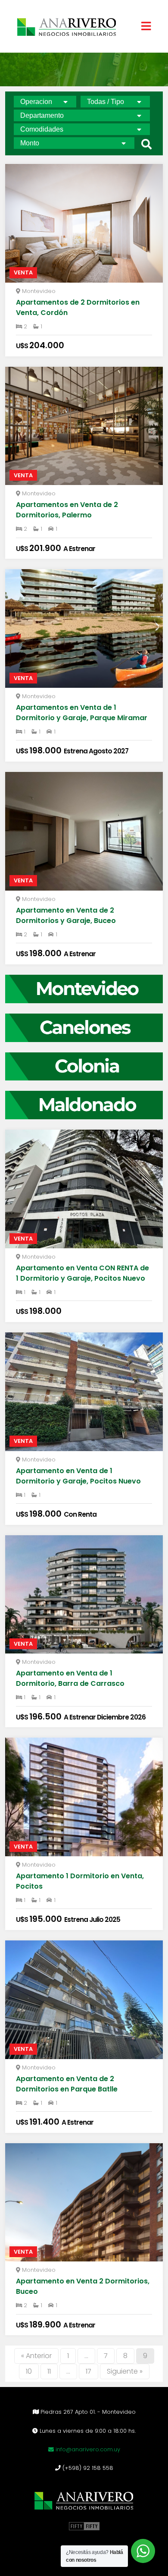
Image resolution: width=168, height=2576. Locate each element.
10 (29, 2371)
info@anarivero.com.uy (87, 2449)
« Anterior (36, 2356)
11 (49, 2371)
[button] (146, 144)
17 (89, 2371)
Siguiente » (125, 2371)
